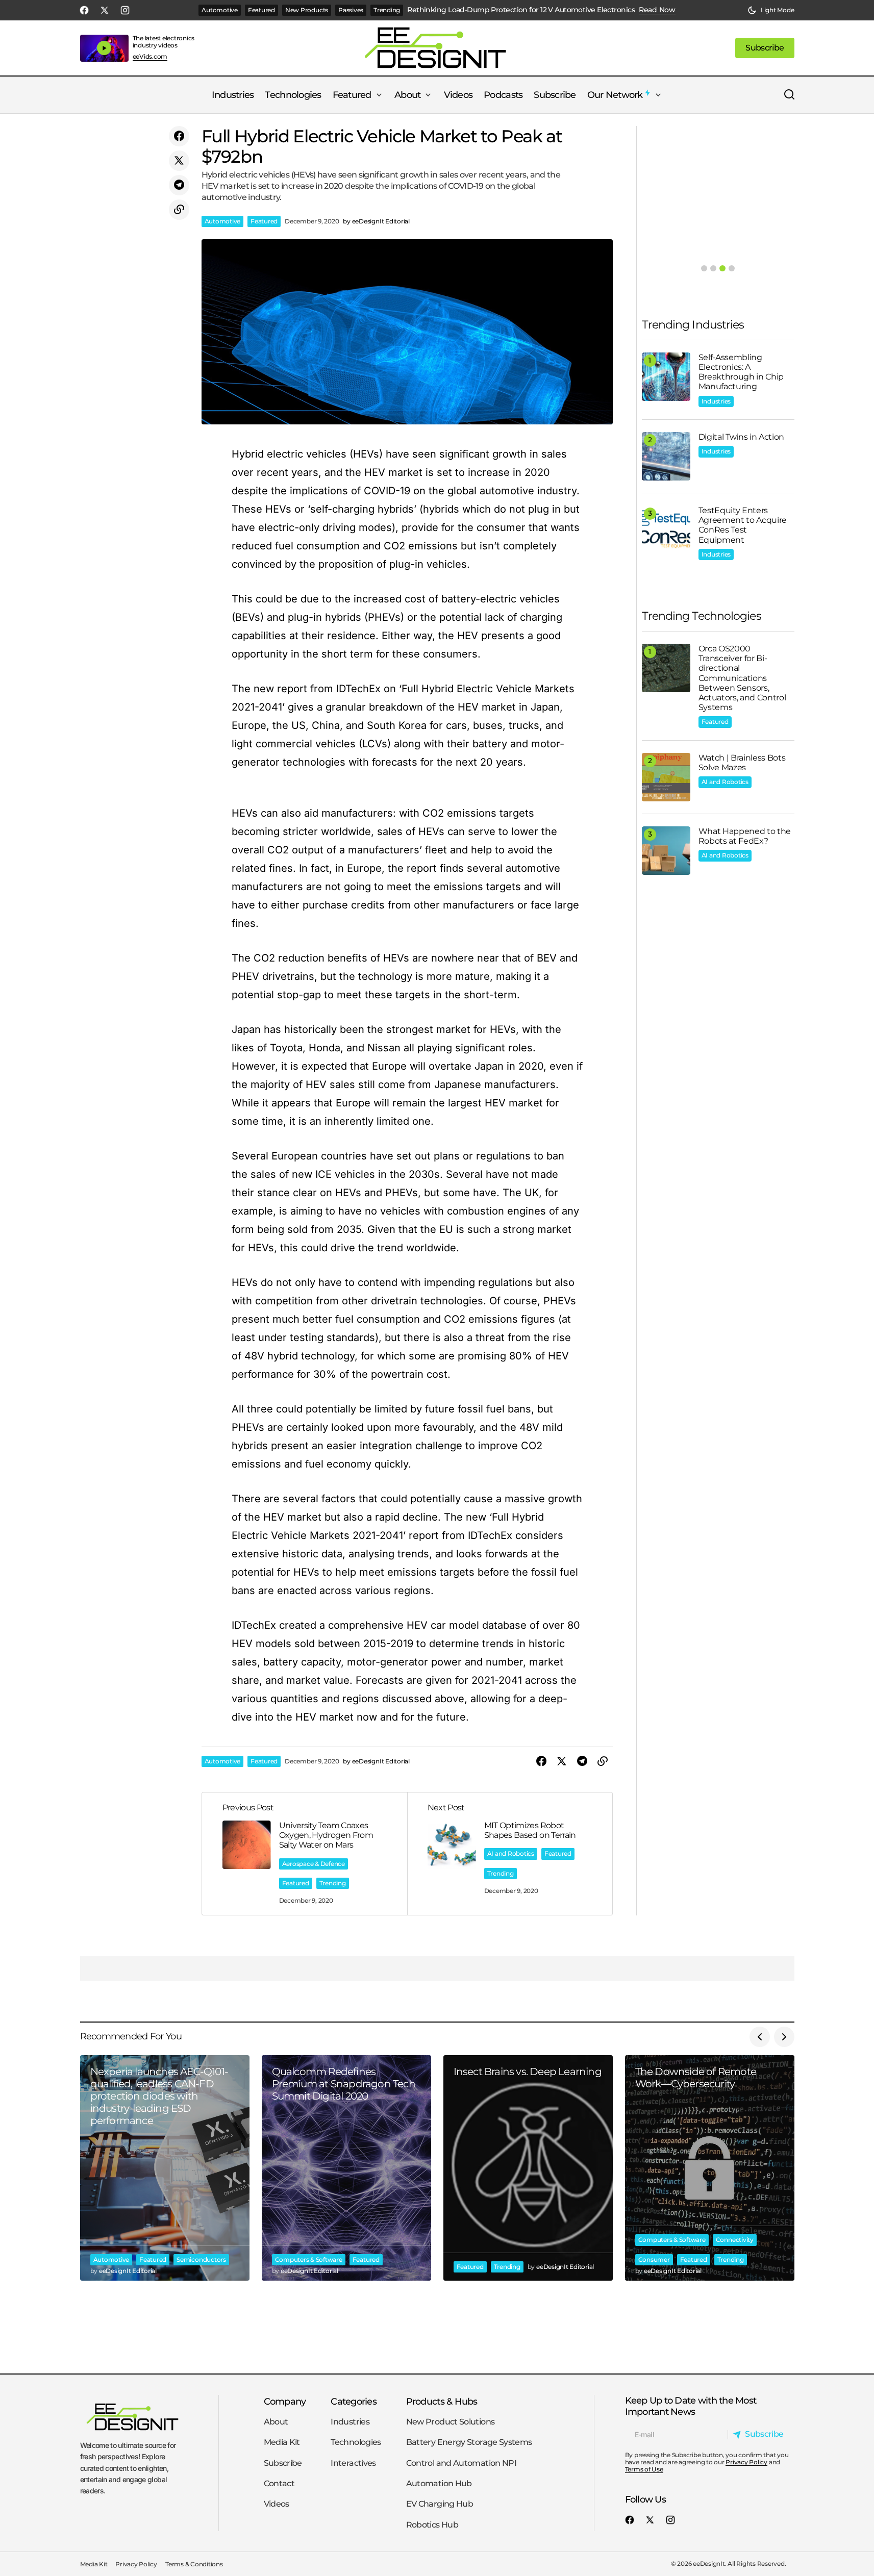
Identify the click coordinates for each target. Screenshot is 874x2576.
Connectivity (735, 2240)
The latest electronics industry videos (164, 42)
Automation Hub (439, 2483)
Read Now (657, 10)
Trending (387, 10)
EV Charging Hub (440, 2504)
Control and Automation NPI (461, 2463)
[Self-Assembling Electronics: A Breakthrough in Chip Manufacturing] (666, 377)
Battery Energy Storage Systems (469, 2442)
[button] (771, 10)
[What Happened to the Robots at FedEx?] (666, 851)
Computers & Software (309, 2259)
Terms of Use (644, 2469)
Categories (354, 2401)
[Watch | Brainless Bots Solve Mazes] (666, 777)
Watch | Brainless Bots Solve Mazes (742, 763)
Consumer (654, 2259)
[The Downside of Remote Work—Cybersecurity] (710, 2168)
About (276, 2422)
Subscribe (283, 2463)
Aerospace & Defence (314, 1864)
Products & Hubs (442, 2401)
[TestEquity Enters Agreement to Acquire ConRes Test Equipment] (666, 530)
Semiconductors (201, 2259)
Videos (277, 2504)
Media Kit (282, 2442)
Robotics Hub (432, 2525)
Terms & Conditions (194, 2564)
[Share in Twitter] (179, 161)
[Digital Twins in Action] (666, 456)
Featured (261, 10)
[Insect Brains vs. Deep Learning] (528, 2168)
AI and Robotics (511, 1853)
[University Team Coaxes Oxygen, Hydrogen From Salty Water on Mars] (305, 1854)
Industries (716, 401)
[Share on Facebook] (179, 136)
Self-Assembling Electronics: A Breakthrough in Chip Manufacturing (741, 372)
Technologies (356, 2442)
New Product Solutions (451, 2422)
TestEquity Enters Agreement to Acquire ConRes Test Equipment (743, 525)
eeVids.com (150, 57)
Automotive (220, 10)
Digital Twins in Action (742, 437)
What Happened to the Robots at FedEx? (745, 836)
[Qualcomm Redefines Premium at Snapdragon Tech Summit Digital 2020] (346, 2168)
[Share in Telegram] (179, 185)
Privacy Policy (746, 2462)
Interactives (353, 2463)
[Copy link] (179, 210)
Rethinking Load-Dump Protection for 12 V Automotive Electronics (521, 10)
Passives (351, 10)
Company (285, 2401)
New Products (307, 10)
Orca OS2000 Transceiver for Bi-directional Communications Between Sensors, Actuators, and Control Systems (742, 678)
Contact (279, 2483)
